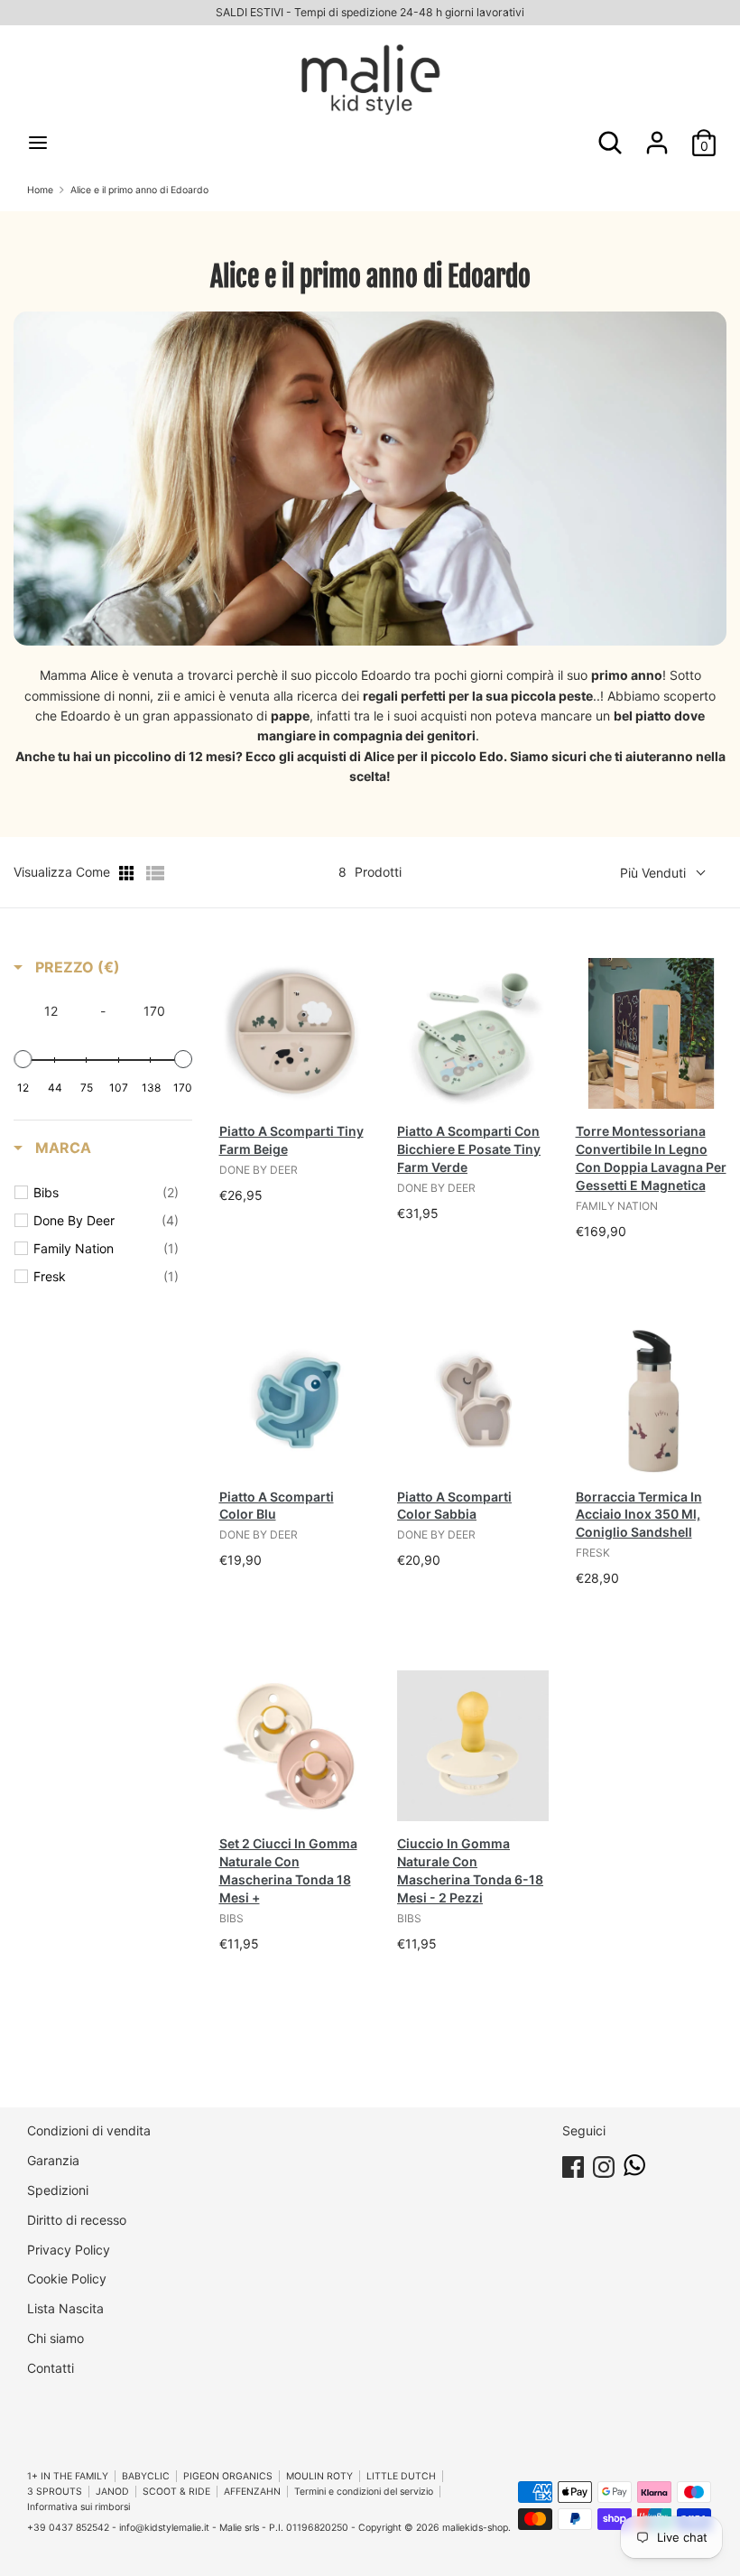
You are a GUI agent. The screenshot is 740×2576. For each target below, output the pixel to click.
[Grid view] (128, 873)
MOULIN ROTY (319, 2476)
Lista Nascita (65, 2308)
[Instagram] (604, 2164)
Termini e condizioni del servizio (364, 2492)
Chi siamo (55, 2338)
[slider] (23, 1059)
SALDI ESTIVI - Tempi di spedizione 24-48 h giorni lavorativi (370, 12)
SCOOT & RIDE (176, 2492)
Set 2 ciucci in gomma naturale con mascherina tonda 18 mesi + (288, 1870)
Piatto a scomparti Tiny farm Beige (291, 1140)
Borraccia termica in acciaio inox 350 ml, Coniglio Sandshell (639, 1515)
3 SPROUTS (55, 2492)
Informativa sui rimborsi (79, 2507)
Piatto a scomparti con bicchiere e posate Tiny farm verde (469, 1149)
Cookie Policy (67, 2278)
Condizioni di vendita (89, 2130)
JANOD (112, 2492)
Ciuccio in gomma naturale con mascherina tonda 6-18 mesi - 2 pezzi (470, 1870)
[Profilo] (657, 134)
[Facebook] (573, 2164)
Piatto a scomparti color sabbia (454, 1506)
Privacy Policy (69, 2250)
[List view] (155, 873)
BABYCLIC (146, 2476)
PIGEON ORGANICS (228, 2476)
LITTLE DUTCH (401, 2476)
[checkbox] (106, 1193)
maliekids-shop (475, 2528)
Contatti (51, 2368)
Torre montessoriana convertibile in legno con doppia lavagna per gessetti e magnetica (651, 1158)
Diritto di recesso (77, 2220)
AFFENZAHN (252, 2492)
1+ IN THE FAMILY (68, 2476)
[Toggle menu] (38, 142)
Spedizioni (58, 2190)
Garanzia (53, 2160)
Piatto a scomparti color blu (277, 1506)
